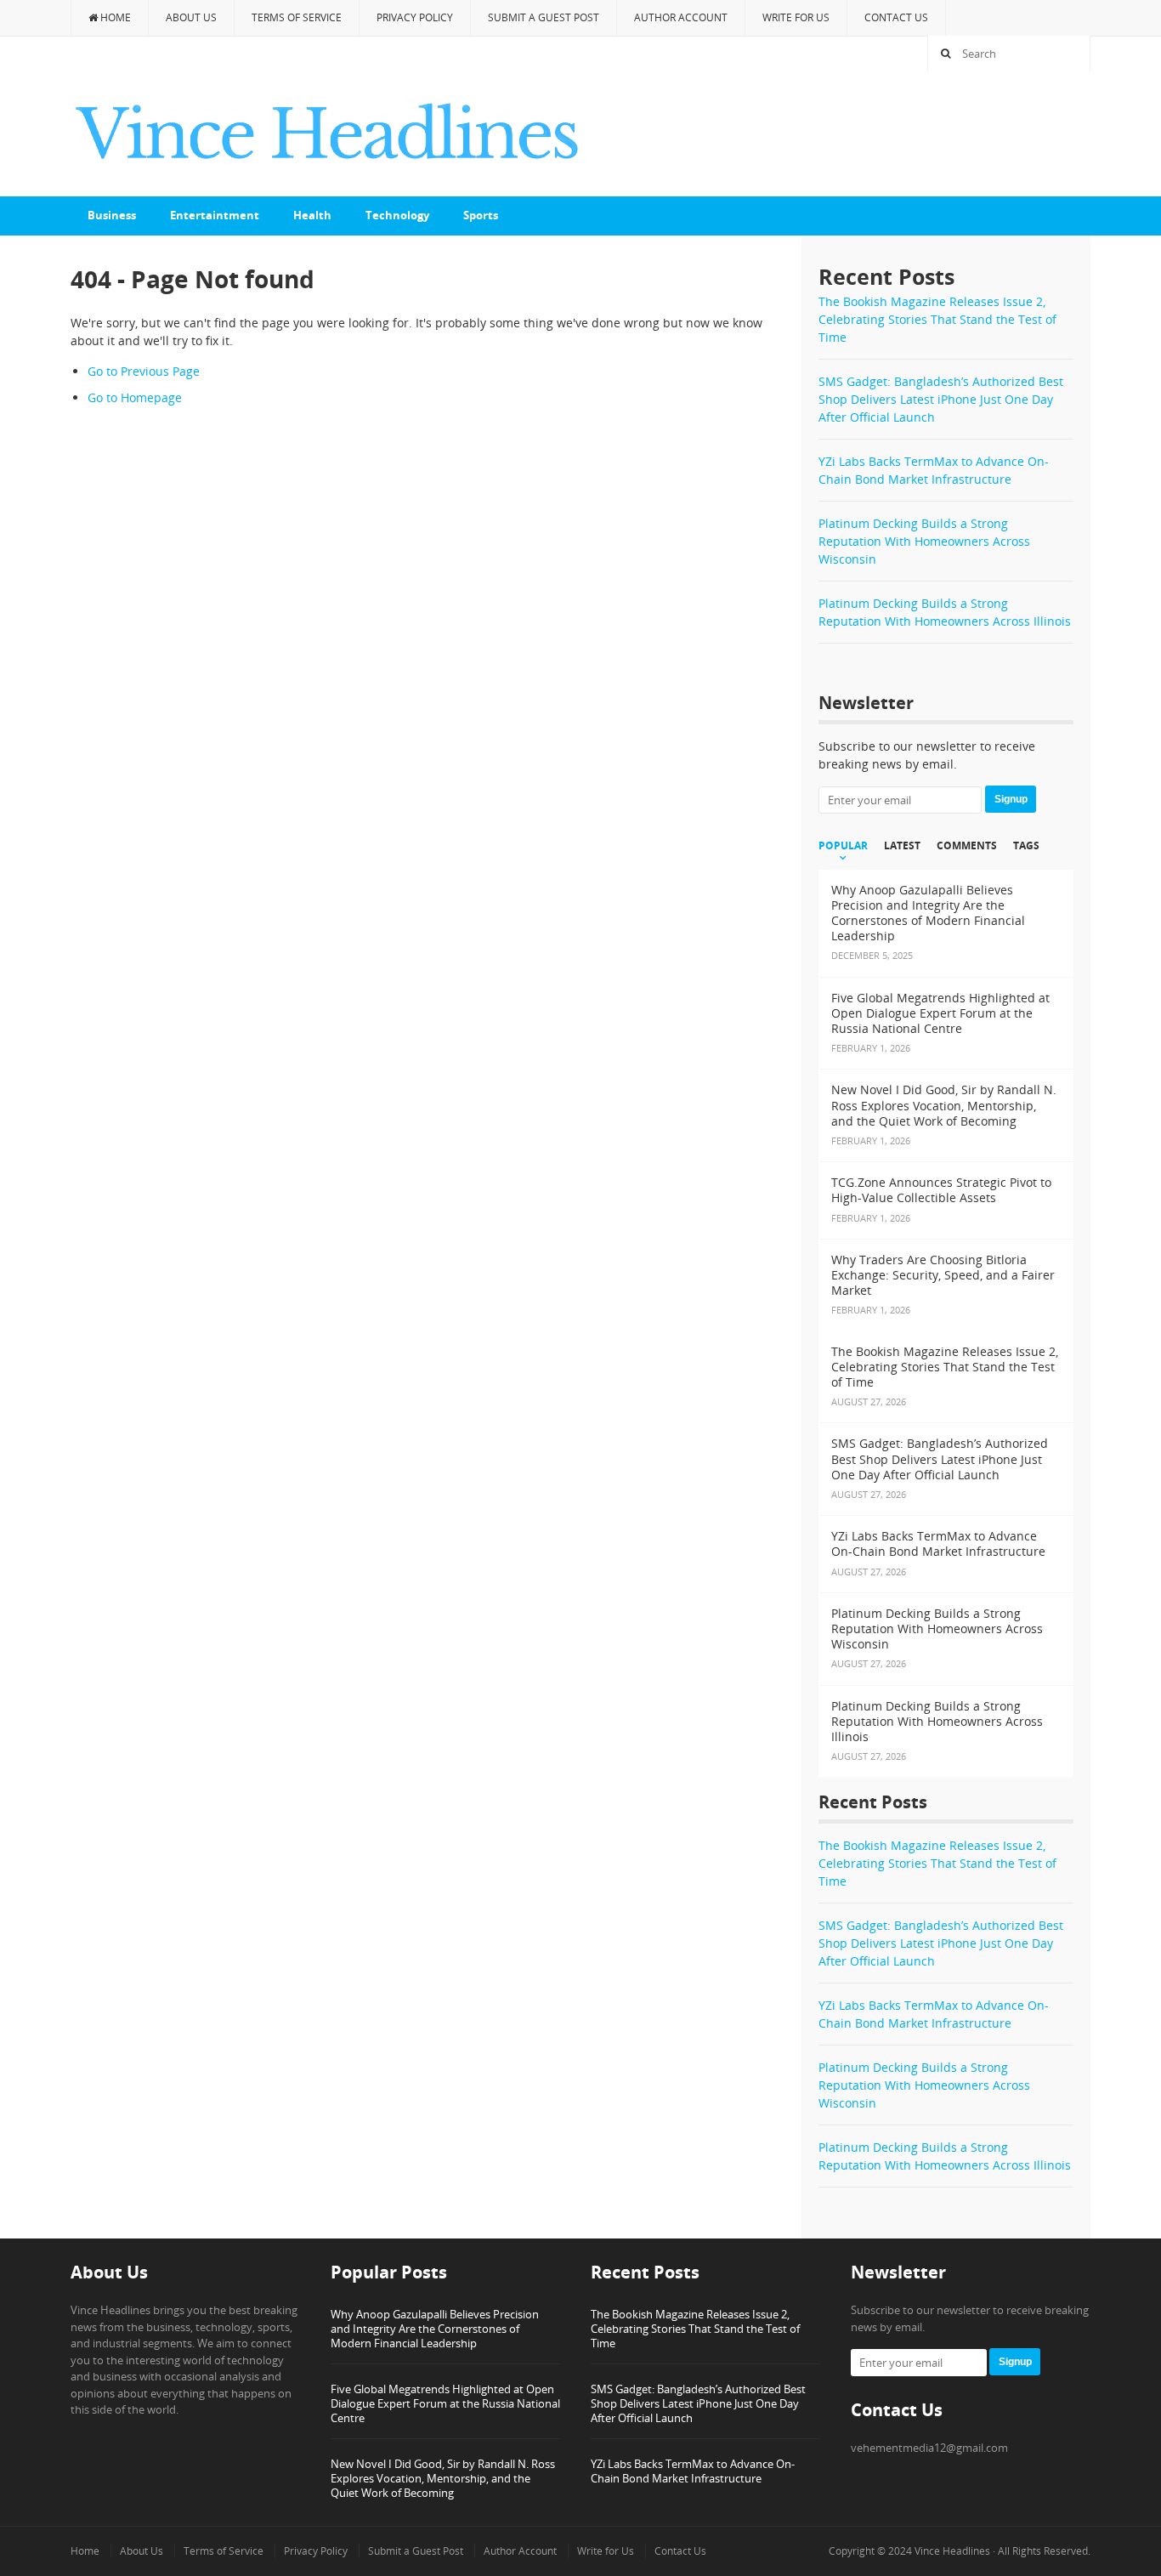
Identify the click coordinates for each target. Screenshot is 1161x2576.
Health (312, 215)
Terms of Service (297, 17)
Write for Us (796, 17)
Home (114, 17)
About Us (191, 17)
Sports (481, 215)
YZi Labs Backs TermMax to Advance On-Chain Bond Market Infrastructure (693, 2471)
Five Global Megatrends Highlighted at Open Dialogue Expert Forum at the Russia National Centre (445, 2403)
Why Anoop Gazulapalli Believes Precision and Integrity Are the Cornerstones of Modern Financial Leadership (435, 2329)
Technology (397, 215)
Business (112, 215)
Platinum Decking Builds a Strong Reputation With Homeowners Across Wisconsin (924, 541)
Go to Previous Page (144, 371)
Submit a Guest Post (544, 17)
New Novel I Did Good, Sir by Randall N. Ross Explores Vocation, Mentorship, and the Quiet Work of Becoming (443, 2478)
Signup (1011, 799)
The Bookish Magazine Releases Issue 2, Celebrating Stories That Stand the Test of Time (937, 319)
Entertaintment (215, 215)
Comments (967, 846)
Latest (902, 846)
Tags (1026, 846)
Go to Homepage (135, 397)
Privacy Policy (415, 17)
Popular (843, 846)
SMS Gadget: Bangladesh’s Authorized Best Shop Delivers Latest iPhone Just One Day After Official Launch (941, 399)
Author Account (681, 17)
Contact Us (896, 17)
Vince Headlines (952, 2551)
